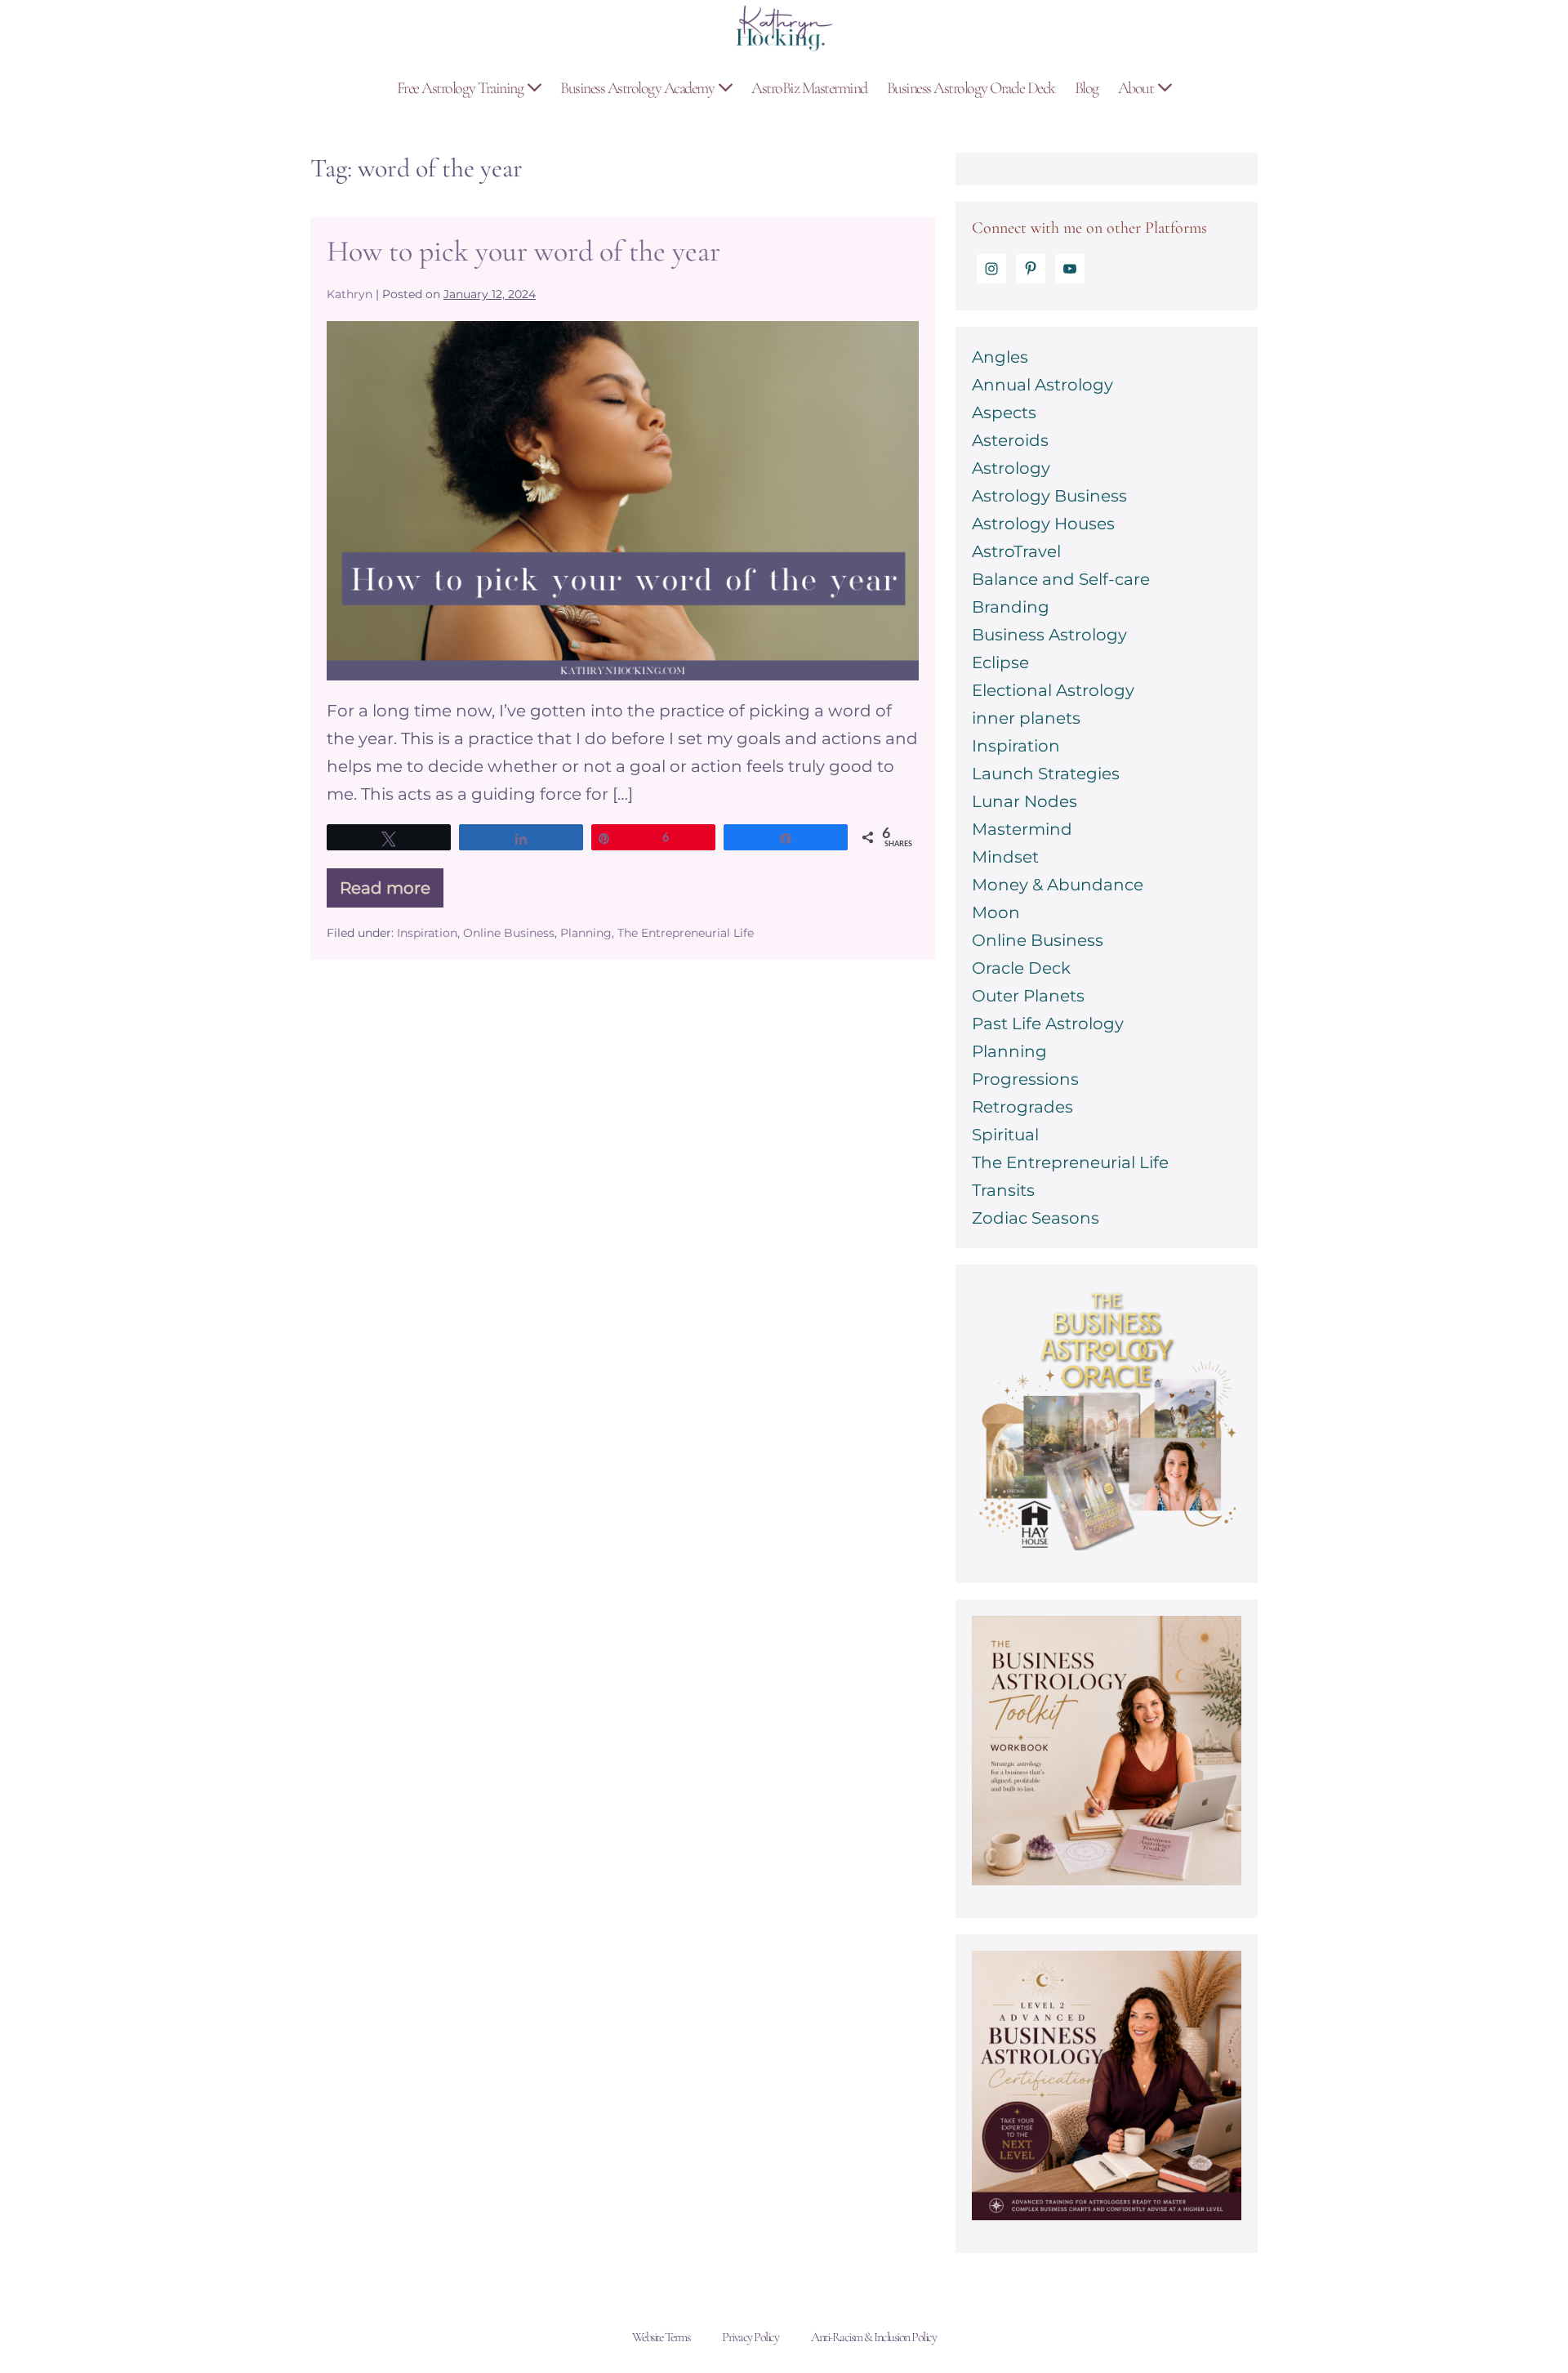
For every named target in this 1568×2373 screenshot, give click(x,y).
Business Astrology (1049, 635)
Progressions (1025, 1079)
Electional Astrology (1053, 690)
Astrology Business (1049, 496)
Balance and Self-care (1061, 579)
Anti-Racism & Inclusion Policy (873, 2337)
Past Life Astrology (1048, 1024)
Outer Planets (1028, 996)
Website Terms (661, 2337)
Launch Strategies (1046, 774)
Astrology (1011, 468)
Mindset (1005, 857)
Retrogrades (1022, 1107)
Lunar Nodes (1025, 801)
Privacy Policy (750, 2337)
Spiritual (1005, 1135)
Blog (1087, 88)
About (1137, 88)
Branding (1011, 607)
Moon (996, 912)
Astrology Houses (1043, 524)
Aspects (1004, 413)
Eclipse (1000, 662)
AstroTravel (1016, 551)
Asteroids (1010, 440)
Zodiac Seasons (1036, 1218)
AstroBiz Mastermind (809, 88)
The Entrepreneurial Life (686, 933)
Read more (385, 893)
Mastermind (1022, 829)
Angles (1000, 357)
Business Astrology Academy (639, 88)
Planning (586, 933)
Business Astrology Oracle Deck (971, 88)
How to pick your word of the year (523, 251)
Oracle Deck (1021, 968)
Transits (1003, 1190)
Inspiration (427, 933)
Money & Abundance (1058, 885)
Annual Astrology (1042, 385)
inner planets (1026, 718)
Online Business (509, 933)
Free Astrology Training (461, 88)
